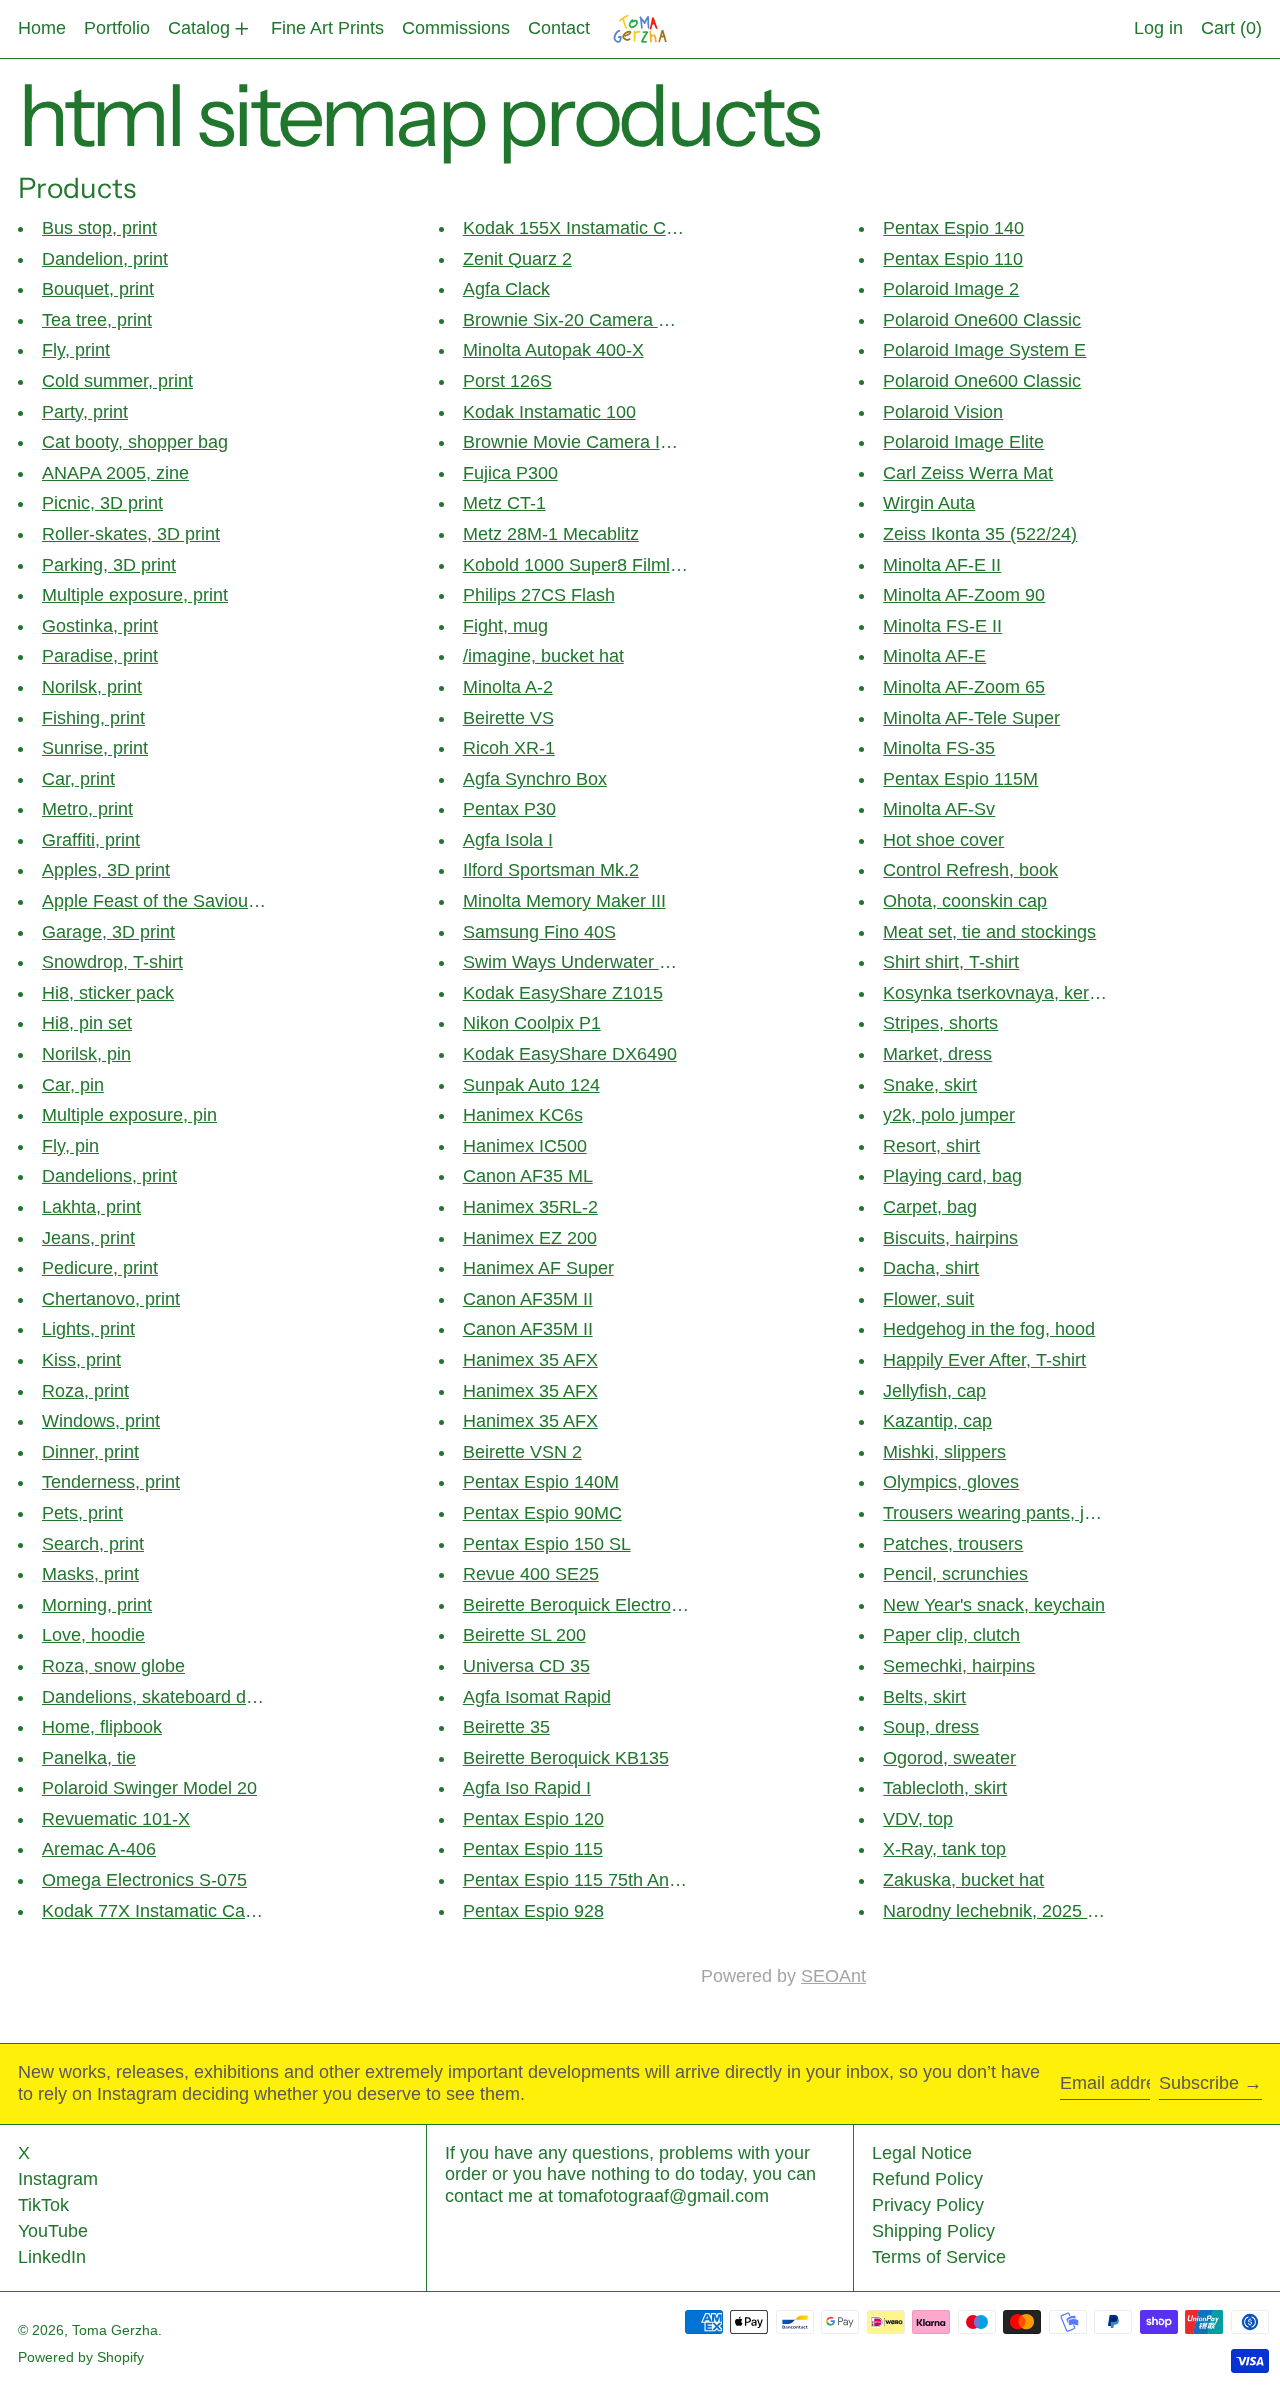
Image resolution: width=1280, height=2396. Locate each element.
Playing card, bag (952, 1176)
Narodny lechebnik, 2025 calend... (1019, 1911)
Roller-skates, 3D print (131, 534)
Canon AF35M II (528, 1299)
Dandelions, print (109, 1176)
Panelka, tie (89, 1758)
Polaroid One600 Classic (982, 320)
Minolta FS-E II (942, 626)
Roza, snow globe (113, 1666)
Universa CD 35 (526, 1666)
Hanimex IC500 (525, 1146)
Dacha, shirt (931, 1268)
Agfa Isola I (508, 840)
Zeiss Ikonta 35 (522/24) (980, 534)
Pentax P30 (509, 809)
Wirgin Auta (929, 503)
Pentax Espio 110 (953, 259)
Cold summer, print (117, 381)
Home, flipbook (102, 1727)
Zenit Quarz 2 (517, 259)
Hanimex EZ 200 (530, 1238)
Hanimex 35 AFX (530, 1360)
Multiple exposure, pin (129, 1115)
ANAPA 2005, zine (115, 473)
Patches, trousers (953, 1544)
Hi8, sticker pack (108, 993)
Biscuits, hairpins (950, 1238)
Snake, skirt (930, 1085)
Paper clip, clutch (951, 1635)
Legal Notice (922, 2153)
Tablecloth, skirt (945, 1788)
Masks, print (90, 1574)
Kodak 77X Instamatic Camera (164, 1911)
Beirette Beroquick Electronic (578, 1605)
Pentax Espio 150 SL (547, 1544)
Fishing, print (93, 718)
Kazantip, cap (937, 1421)
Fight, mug (505, 626)
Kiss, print (81, 1360)
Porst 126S (507, 381)
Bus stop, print (99, 228)
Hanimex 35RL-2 (530, 1207)
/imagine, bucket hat (543, 656)
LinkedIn (52, 2257)
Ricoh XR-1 (509, 748)
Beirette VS (508, 718)
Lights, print (88, 1329)
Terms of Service (939, 2257)
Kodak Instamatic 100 (549, 412)
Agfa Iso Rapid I (527, 1788)
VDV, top (918, 1819)
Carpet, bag (930, 1207)
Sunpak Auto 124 (531, 1085)
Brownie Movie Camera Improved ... (606, 442)
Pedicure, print (100, 1268)
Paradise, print (100, 656)
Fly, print (76, 350)
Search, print (93, 1544)
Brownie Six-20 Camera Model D (594, 320)
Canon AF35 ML (528, 1176)
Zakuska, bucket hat (963, 1880)
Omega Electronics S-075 (144, 1880)
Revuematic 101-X (116, 1819)
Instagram (58, 2179)
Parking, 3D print (109, 565)
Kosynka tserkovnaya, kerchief (1005, 993)
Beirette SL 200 (524, 1635)
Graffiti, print (91, 840)
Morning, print (97, 1605)
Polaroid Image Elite (963, 442)
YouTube (53, 2231)
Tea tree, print (97, 320)
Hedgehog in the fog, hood (989, 1329)
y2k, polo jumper (949, 1115)
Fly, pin (70, 1146)
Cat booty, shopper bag (135, 442)
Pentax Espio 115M (960, 779)
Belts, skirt (924, 1697)
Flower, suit (928, 1299)
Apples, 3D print (106, 870)
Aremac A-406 (99, 1849)
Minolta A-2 (508, 687)
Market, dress (937, 1054)
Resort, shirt (931, 1146)
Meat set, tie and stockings (989, 932)
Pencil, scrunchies (955, 1574)
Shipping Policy (933, 2231)
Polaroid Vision (943, 412)
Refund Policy (927, 2179)
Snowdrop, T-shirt (112, 962)
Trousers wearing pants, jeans (1003, 1513)
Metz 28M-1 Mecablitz (551, 534)
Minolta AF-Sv (939, 809)
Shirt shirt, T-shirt (951, 962)
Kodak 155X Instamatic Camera (590, 228)
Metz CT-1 (504, 503)
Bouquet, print (98, 289)
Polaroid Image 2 (951, 289)
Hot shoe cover (943, 840)
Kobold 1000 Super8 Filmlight (581, 565)
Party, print (85, 412)
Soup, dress (931, 1727)
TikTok (43, 2205)
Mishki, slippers (944, 1452)
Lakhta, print (91, 1207)
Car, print (78, 779)
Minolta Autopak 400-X (553, 350)
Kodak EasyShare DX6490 (570, 1054)
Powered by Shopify (81, 2357)
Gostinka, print (100, 626)
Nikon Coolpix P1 (532, 1023)
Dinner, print (90, 1452)
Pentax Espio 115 (533, 1849)
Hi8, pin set (87, 1023)
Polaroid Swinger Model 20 (149, 1788)
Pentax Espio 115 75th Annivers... (597, 1880)
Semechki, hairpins (959, 1666)
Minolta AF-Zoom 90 (964, 595)
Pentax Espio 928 (533, 1911)
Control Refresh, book (970, 870)
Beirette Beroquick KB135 (566, 1758)
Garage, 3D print (108, 932)
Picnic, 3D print (102, 503)
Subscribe (1199, 2083)
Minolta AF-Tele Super (971, 718)
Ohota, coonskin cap (965, 901)
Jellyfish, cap (934, 1391)
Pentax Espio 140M (541, 1482)
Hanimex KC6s (523, 1115)
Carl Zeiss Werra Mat (968, 473)
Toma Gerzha (115, 2330)
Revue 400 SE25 (531, 1574)
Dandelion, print (105, 259)
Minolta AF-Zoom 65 (964, 687)
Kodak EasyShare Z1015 (563, 993)
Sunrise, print (95, 748)
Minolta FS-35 (939, 748)
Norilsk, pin (86, 1054)
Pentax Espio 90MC (542, 1513)
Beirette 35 (506, 1727)
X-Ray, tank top (944, 1849)
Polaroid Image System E (984, 350)
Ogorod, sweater (949, 1758)
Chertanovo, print (111, 1299)
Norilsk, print (92, 687)
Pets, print (82, 1513)
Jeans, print (88, 1238)
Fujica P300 (510, 473)
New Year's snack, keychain (994, 1605)
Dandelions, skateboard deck (158, 1697)
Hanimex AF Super (538, 1268)
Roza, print (85, 1391)
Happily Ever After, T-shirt (984, 1360)
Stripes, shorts (940, 1023)
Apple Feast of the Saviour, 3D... (171, 901)
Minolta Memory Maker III (564, 901)
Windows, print (101, 1421)
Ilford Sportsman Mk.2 (551, 870)
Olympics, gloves (951, 1482)
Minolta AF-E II (942, 565)
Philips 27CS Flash (539, 595)
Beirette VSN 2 (522, 1452)
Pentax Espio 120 (533, 1819)
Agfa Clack (506, 289)
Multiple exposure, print (135, 595)
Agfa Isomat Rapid (537, 1697)
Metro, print (87, 809)
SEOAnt (833, 1976)
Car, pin (73, 1085)
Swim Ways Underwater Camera (593, 962)
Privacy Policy (928, 2205)
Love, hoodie (93, 1635)
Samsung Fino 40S (539, 932)
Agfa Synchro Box (535, 779)
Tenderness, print (111, 1482)
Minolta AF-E (934, 656)
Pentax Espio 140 (953, 228)
